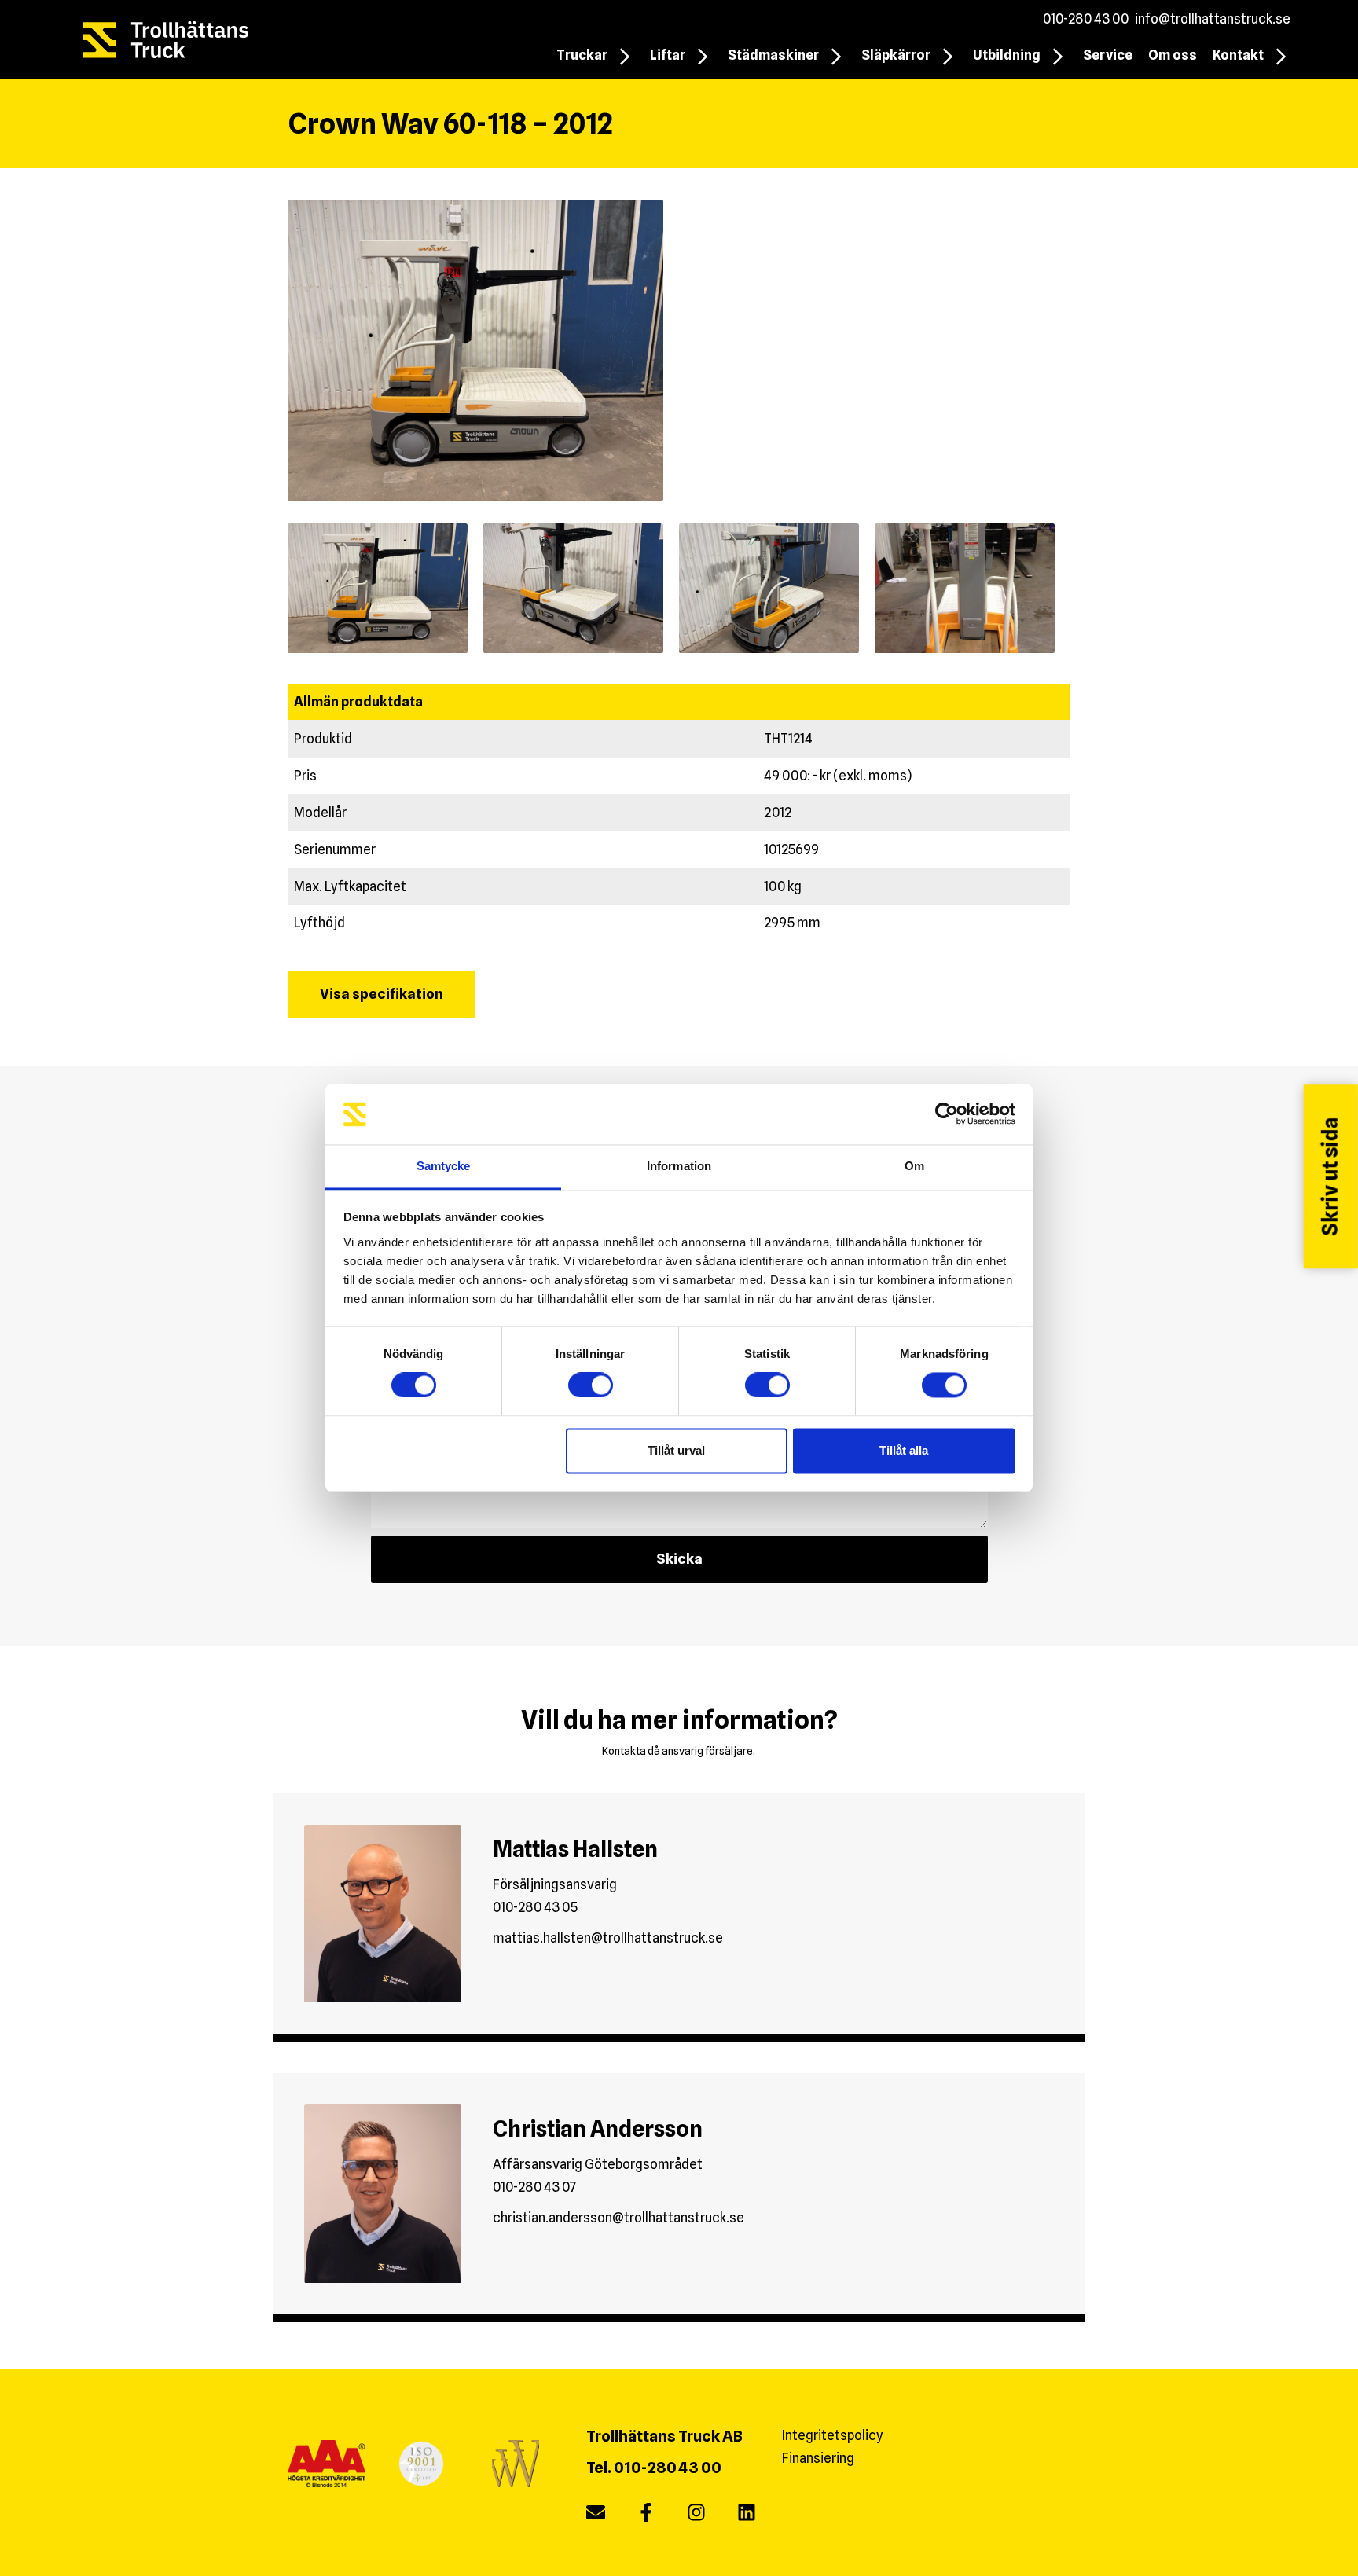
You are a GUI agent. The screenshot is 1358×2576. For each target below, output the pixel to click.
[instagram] (696, 2516)
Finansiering (818, 2458)
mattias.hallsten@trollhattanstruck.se (608, 1938)
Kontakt (1238, 55)
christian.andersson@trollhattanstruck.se (618, 2218)
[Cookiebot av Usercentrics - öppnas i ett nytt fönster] (947, 1114)
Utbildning (1007, 55)
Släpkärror (896, 55)
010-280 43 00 (1086, 19)
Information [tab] (679, 1166)
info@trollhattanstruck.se (1213, 19)
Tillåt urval (676, 1450)
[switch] (591, 1385)
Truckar (582, 55)
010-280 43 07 (535, 2187)
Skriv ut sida (1330, 1176)
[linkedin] (747, 2516)
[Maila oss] (596, 2516)
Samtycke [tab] (444, 1166)
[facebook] (646, 2516)
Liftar (668, 55)
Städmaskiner (773, 55)
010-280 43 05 (535, 1907)
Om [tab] (914, 1166)
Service (1108, 55)
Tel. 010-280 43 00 (654, 2468)
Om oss (1173, 55)
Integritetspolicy (833, 2435)
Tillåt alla (904, 1450)
